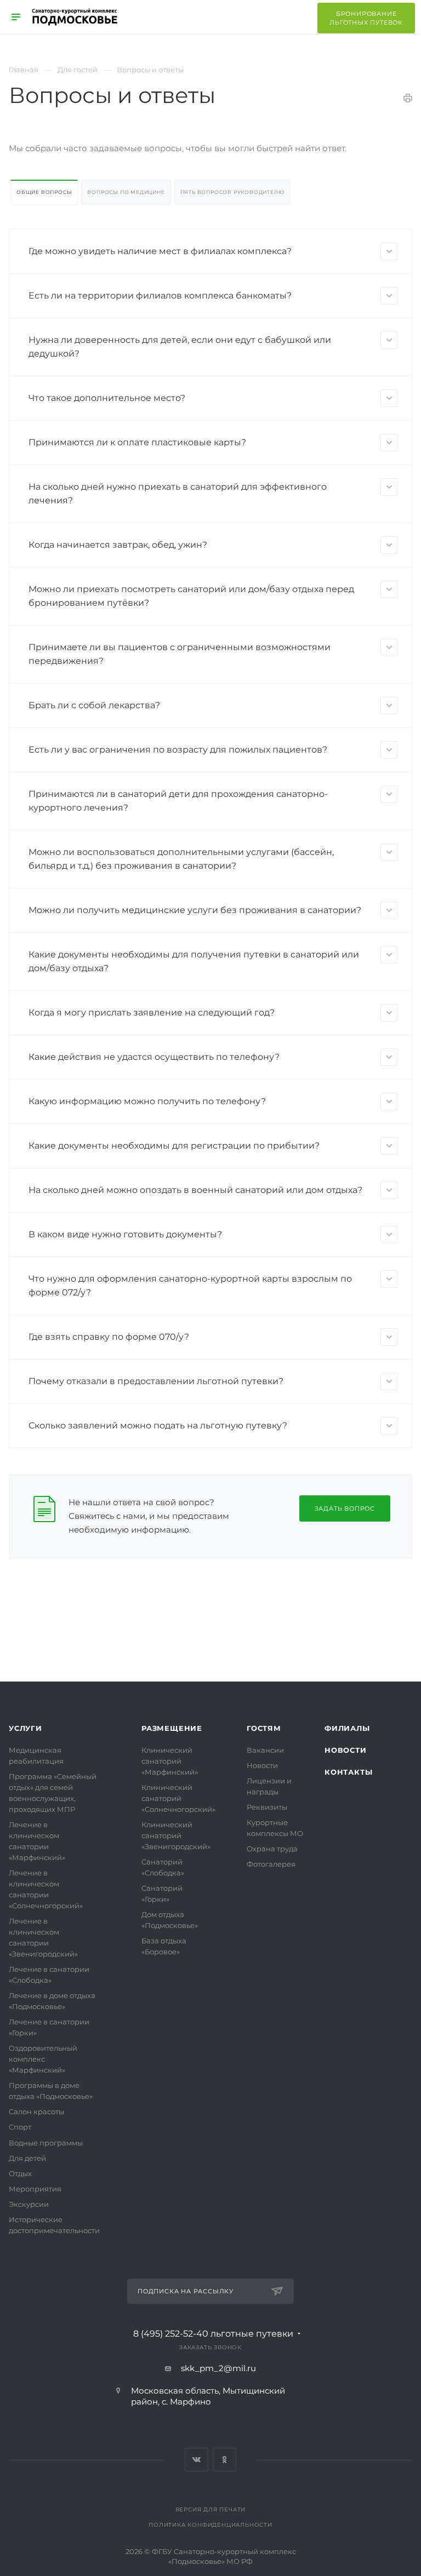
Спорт (20, 2127)
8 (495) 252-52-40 (213, 2334)
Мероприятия (35, 2189)
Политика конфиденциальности (210, 2525)
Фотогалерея (271, 1864)
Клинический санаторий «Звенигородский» (176, 1835)
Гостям (264, 1728)
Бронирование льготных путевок (366, 18)
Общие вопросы (44, 192)
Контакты (348, 1772)
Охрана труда (272, 1849)
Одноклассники (224, 2460)
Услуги (25, 1728)
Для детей (27, 2158)
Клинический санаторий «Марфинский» (170, 1761)
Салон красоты (36, 2112)
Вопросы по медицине (126, 192)
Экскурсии (29, 2204)
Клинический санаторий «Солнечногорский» (178, 1798)
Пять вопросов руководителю (232, 192)
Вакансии (265, 1750)
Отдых (20, 2173)
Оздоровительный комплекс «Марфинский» (43, 2059)
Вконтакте (197, 2460)
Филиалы (347, 1728)
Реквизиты (267, 1807)
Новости (262, 1765)
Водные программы (46, 2143)
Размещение (172, 1728)
